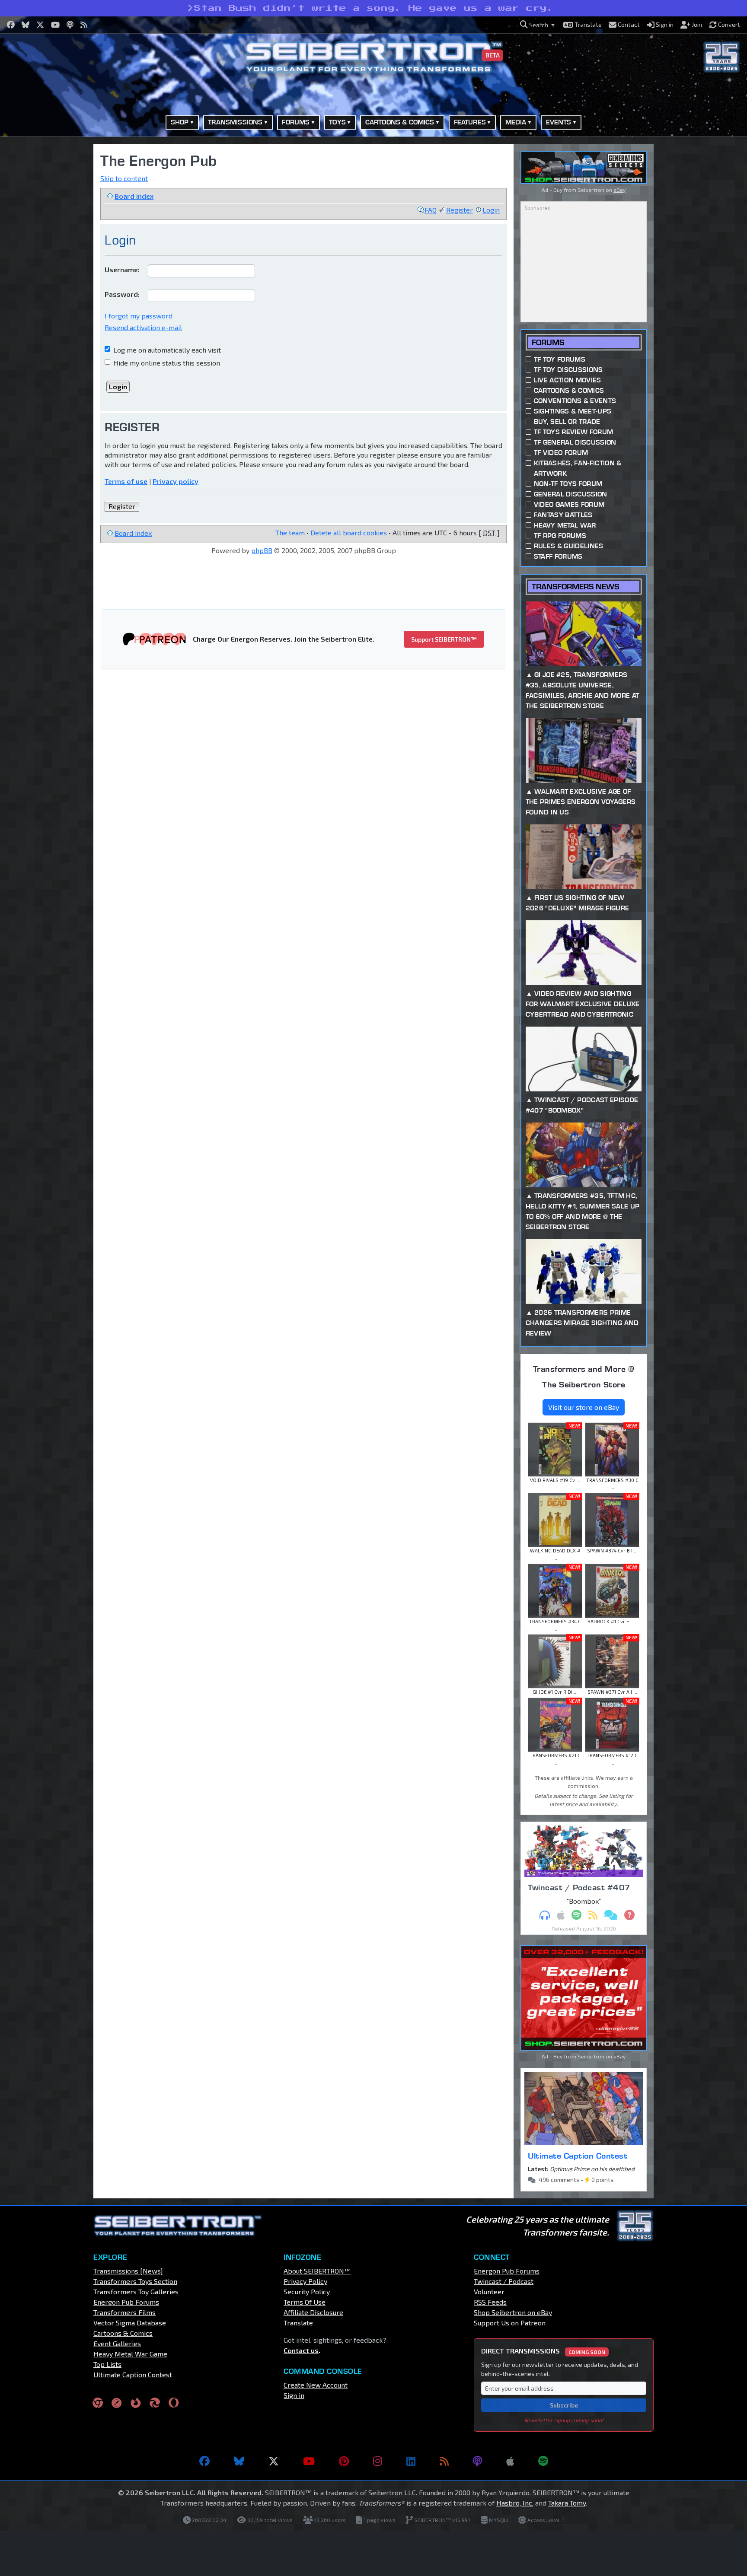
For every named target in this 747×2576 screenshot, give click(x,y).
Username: (122, 269)
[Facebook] (204, 2461)
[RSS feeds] (444, 2461)
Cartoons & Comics (569, 390)
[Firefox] (136, 2403)
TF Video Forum (561, 453)
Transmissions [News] (128, 2271)
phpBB (262, 550)
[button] (537, 25)
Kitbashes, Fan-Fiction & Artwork (578, 468)
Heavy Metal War (565, 525)
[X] (274, 2461)
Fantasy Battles (563, 515)
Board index (134, 196)
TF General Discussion (575, 442)
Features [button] (470, 122)
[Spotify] (543, 2461)
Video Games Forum (569, 504)
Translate (298, 2323)
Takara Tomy (567, 2503)
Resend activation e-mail (143, 327)
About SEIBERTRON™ (317, 2271)
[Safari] (117, 2403)
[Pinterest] (344, 2461)
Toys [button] (337, 122)
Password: (122, 294)
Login (491, 210)
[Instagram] (378, 2461)
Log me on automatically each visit (166, 350)
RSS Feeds (490, 2302)
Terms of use (126, 481)
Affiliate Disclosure (313, 2312)
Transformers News (575, 587)
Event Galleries (117, 2343)
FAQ (431, 210)
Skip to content (124, 178)
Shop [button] (180, 122)
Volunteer (489, 2291)
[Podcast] (477, 2461)
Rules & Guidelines (569, 546)
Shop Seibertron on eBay (513, 2312)
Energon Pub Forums (126, 2302)
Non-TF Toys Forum (568, 484)
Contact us (301, 2350)
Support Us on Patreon (510, 2323)
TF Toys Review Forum (573, 432)
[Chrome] (98, 2403)
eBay (619, 190)
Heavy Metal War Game (130, 2354)
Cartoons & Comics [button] (400, 122)
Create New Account (316, 2385)
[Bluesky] (239, 2461)
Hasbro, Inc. (515, 2503)
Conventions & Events (575, 401)
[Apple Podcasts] (510, 2461)
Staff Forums (558, 556)
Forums (548, 342)
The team (290, 533)
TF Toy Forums (560, 359)
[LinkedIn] (411, 2461)
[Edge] (155, 2403)
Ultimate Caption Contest (578, 2156)
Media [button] (516, 122)
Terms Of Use (305, 2302)
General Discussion (571, 494)
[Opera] (174, 2403)
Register (460, 210)
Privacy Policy (305, 2281)
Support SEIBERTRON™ (444, 639)
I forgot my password (139, 316)
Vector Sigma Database (130, 2323)
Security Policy (307, 2291)
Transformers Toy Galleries (136, 2291)
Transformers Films (124, 2312)
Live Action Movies (568, 380)
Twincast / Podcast (504, 2281)
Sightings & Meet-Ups (573, 411)
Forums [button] (296, 122)
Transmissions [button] (235, 122)
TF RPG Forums (560, 536)
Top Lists (107, 2364)
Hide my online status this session (166, 363)
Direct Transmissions (543, 2351)
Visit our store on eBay (584, 1407)
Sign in (294, 2395)
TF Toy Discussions (568, 370)
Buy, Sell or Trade (567, 421)
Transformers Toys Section (135, 2281)
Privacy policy (176, 481)
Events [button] (559, 122)
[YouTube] (309, 2461)
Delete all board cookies (349, 533)
